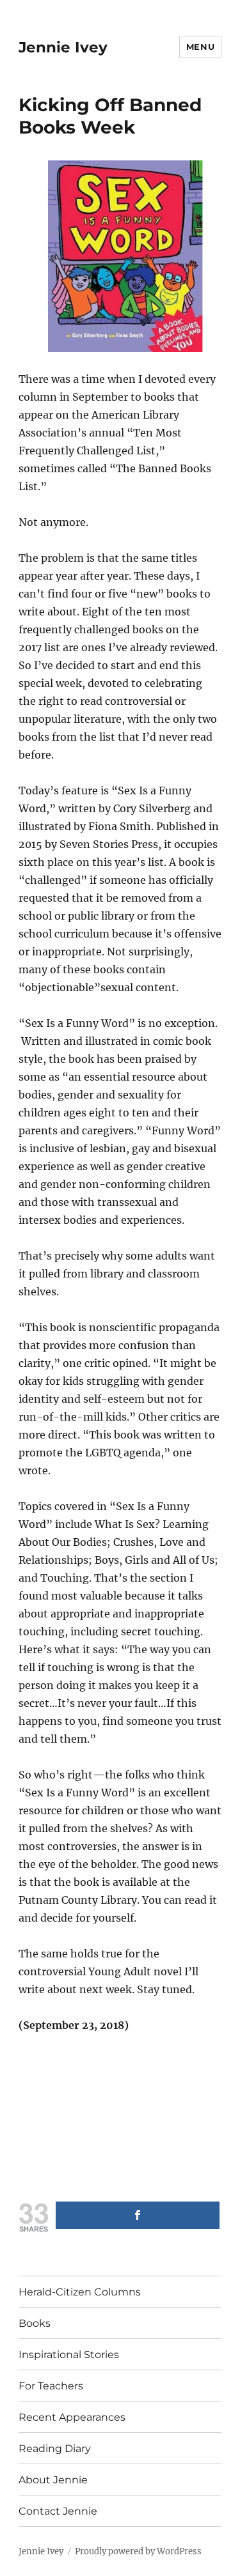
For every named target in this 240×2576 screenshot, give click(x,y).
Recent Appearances (72, 2417)
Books (35, 2323)
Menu (200, 47)
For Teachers (51, 2386)
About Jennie (53, 2480)
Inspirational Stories (69, 2355)
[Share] (138, 2215)
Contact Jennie (58, 2511)
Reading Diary (55, 2449)
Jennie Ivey (63, 47)
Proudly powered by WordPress (138, 2551)
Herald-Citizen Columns (80, 2292)
